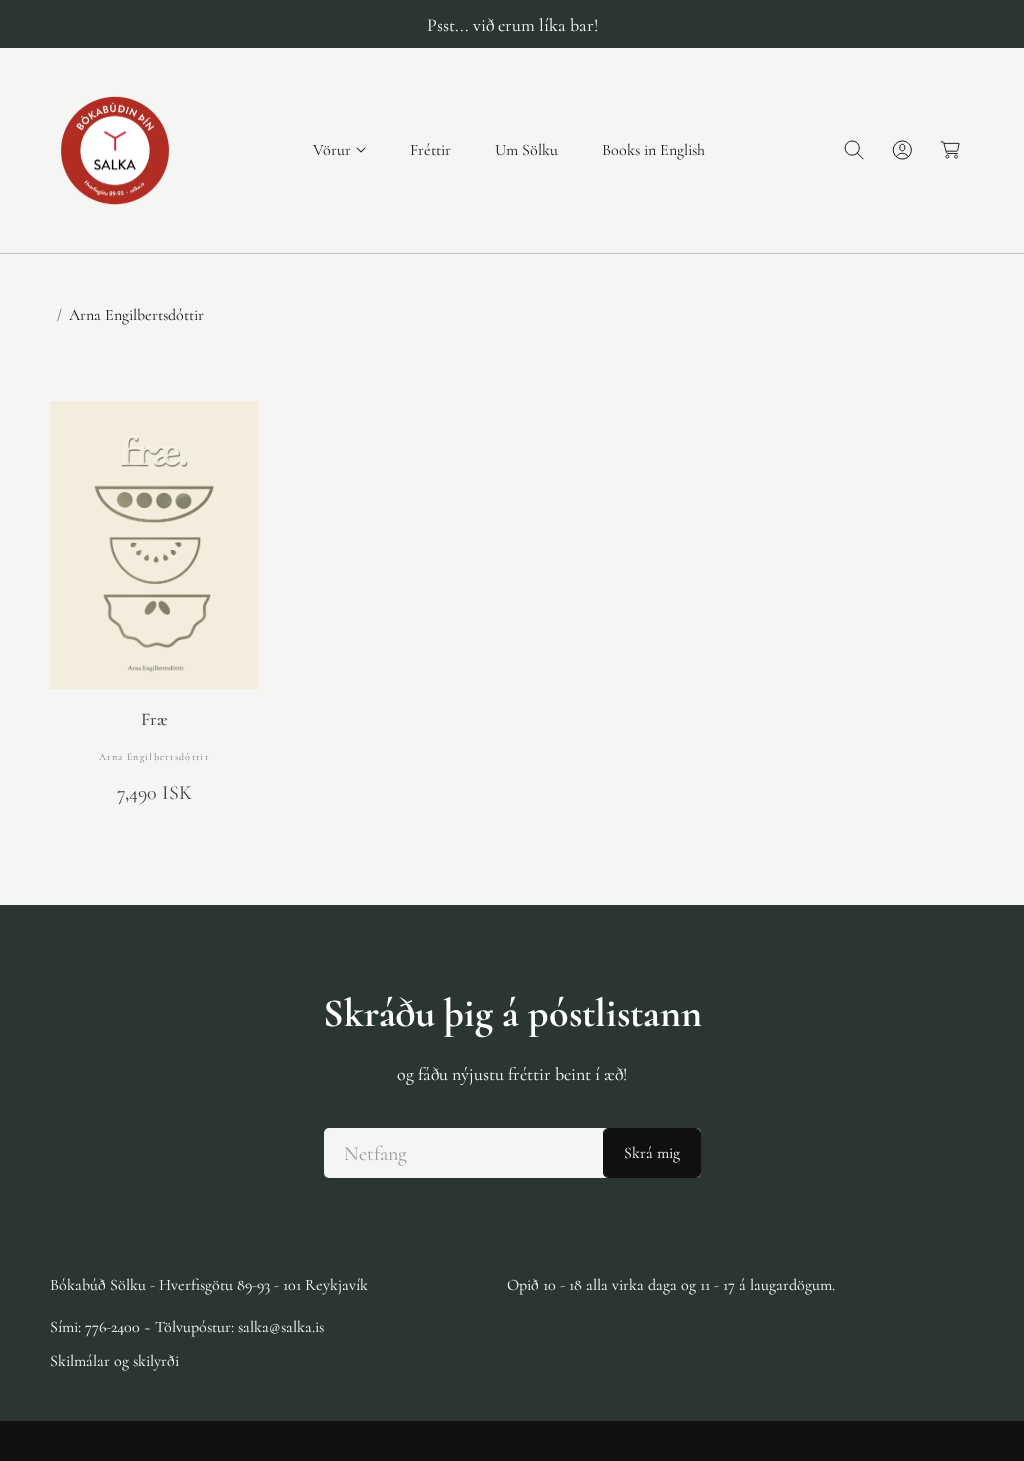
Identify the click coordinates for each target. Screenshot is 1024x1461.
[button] (339, 150)
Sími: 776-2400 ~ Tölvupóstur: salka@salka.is (187, 1327)
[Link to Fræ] (154, 545)
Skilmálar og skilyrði (114, 1361)
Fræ (154, 719)
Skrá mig (652, 1153)
